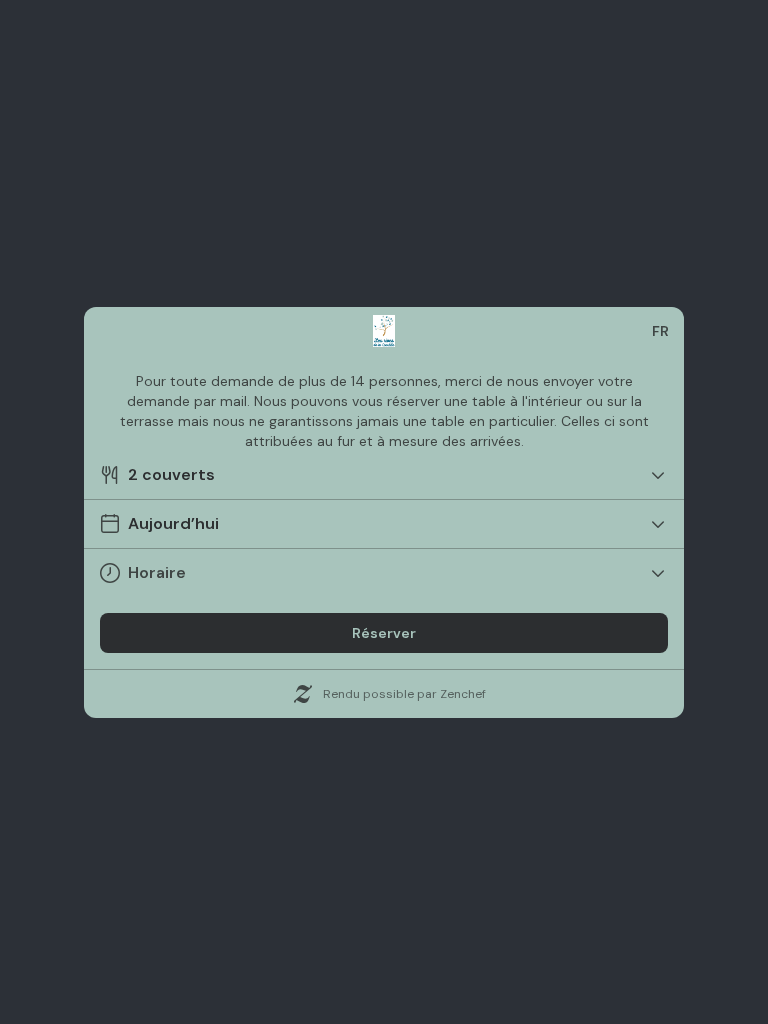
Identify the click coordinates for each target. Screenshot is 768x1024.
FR (660, 331)
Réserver (384, 633)
